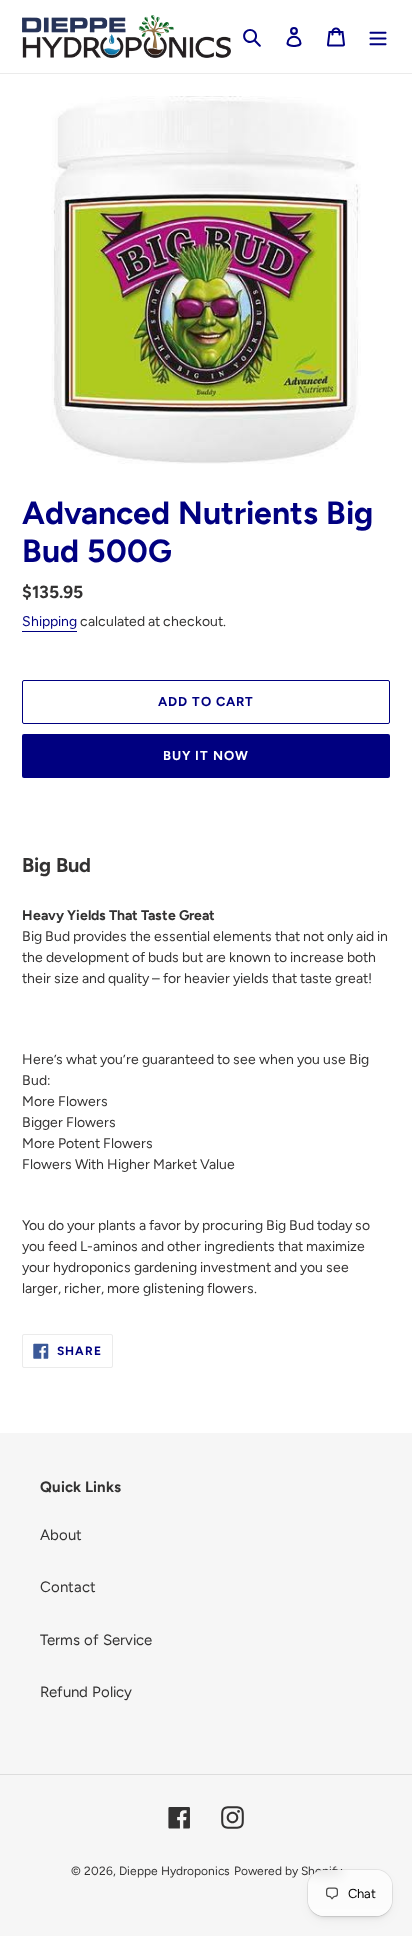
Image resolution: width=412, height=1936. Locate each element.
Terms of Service (96, 1640)
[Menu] (378, 36)
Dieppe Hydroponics (174, 1871)
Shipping (49, 621)
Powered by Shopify (288, 1871)
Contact (68, 1587)
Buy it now (206, 755)
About (61, 1535)
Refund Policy (86, 1692)
